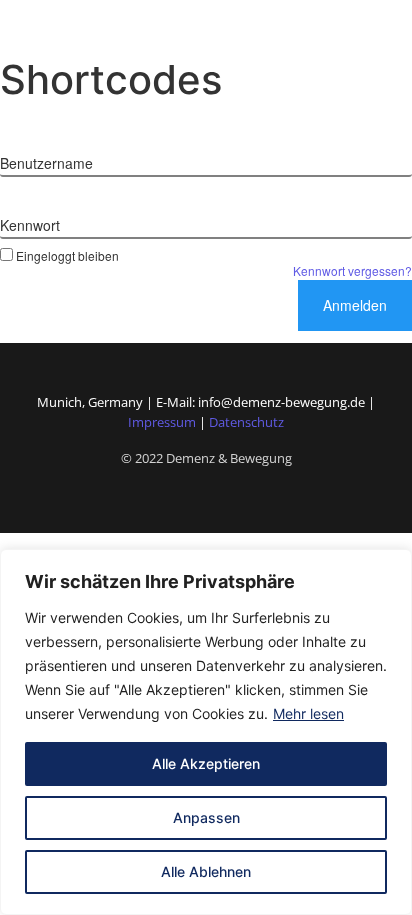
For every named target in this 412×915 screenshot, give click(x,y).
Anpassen (206, 817)
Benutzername (46, 163)
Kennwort (30, 225)
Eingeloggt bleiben (67, 255)
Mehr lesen (308, 713)
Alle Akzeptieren (206, 763)
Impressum (162, 422)
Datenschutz (246, 422)
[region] (206, 732)
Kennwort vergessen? (352, 270)
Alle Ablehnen (206, 871)
